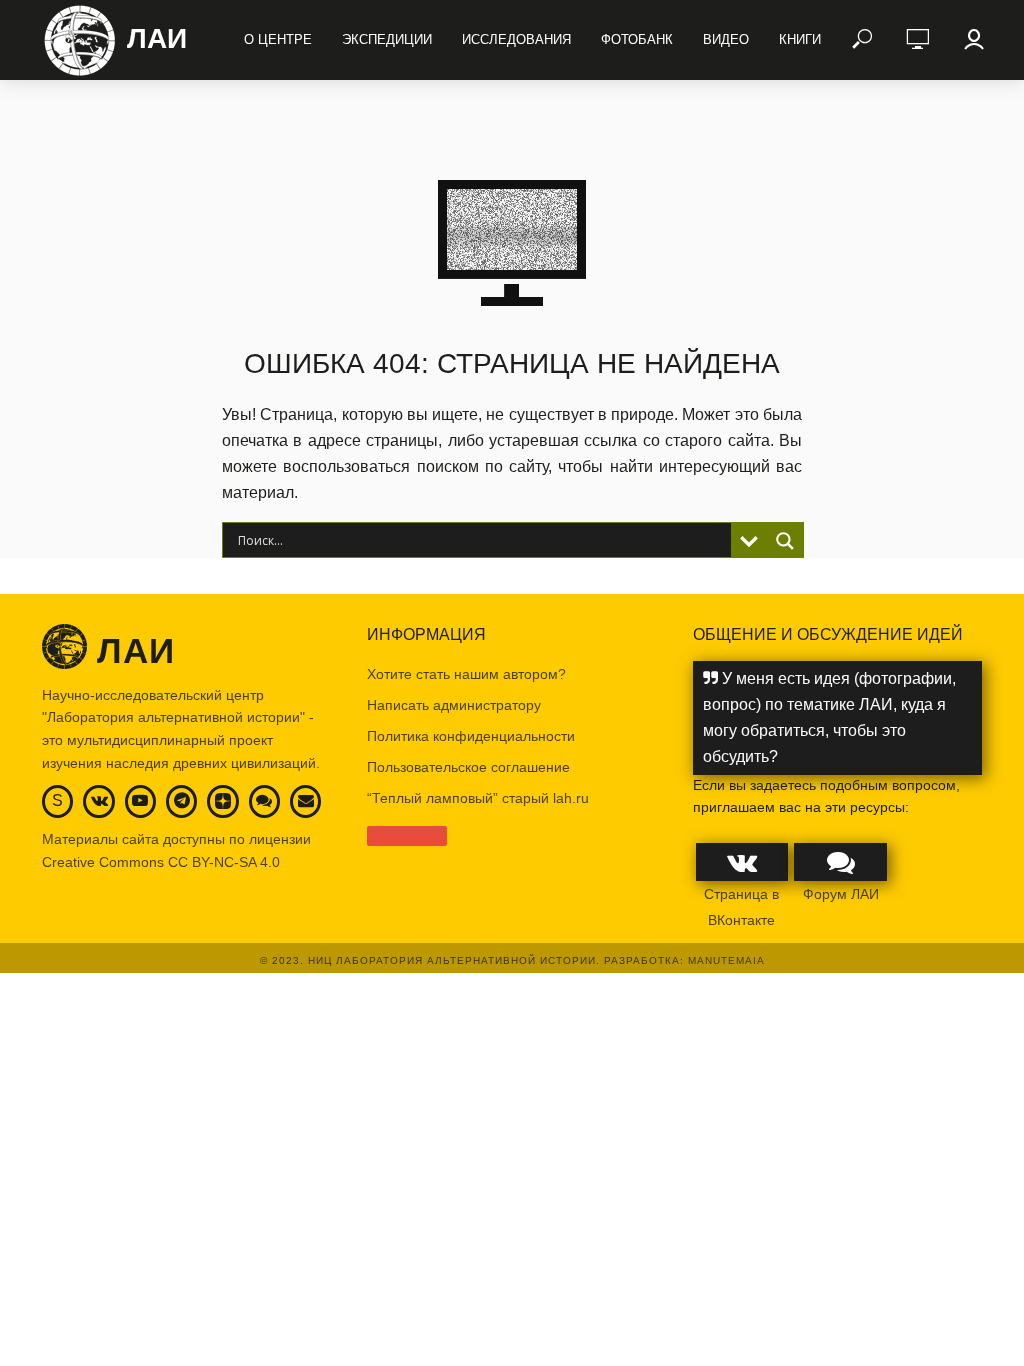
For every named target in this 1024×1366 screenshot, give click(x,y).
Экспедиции (387, 39)
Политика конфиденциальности (471, 736)
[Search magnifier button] (785, 541)
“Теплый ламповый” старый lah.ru (478, 798)
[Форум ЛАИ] (264, 800)
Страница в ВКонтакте (741, 907)
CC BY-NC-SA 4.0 (224, 862)
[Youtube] (140, 800)
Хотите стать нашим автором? (466, 674)
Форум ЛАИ (841, 894)
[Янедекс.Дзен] (223, 802)
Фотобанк (637, 39)
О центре (278, 39)
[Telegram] (182, 800)
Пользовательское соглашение (468, 767)
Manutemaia (726, 960)
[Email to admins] (306, 800)
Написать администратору (454, 705)
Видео (726, 39)
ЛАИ (157, 38)
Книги (800, 39)
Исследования (516, 39)
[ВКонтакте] (99, 800)
